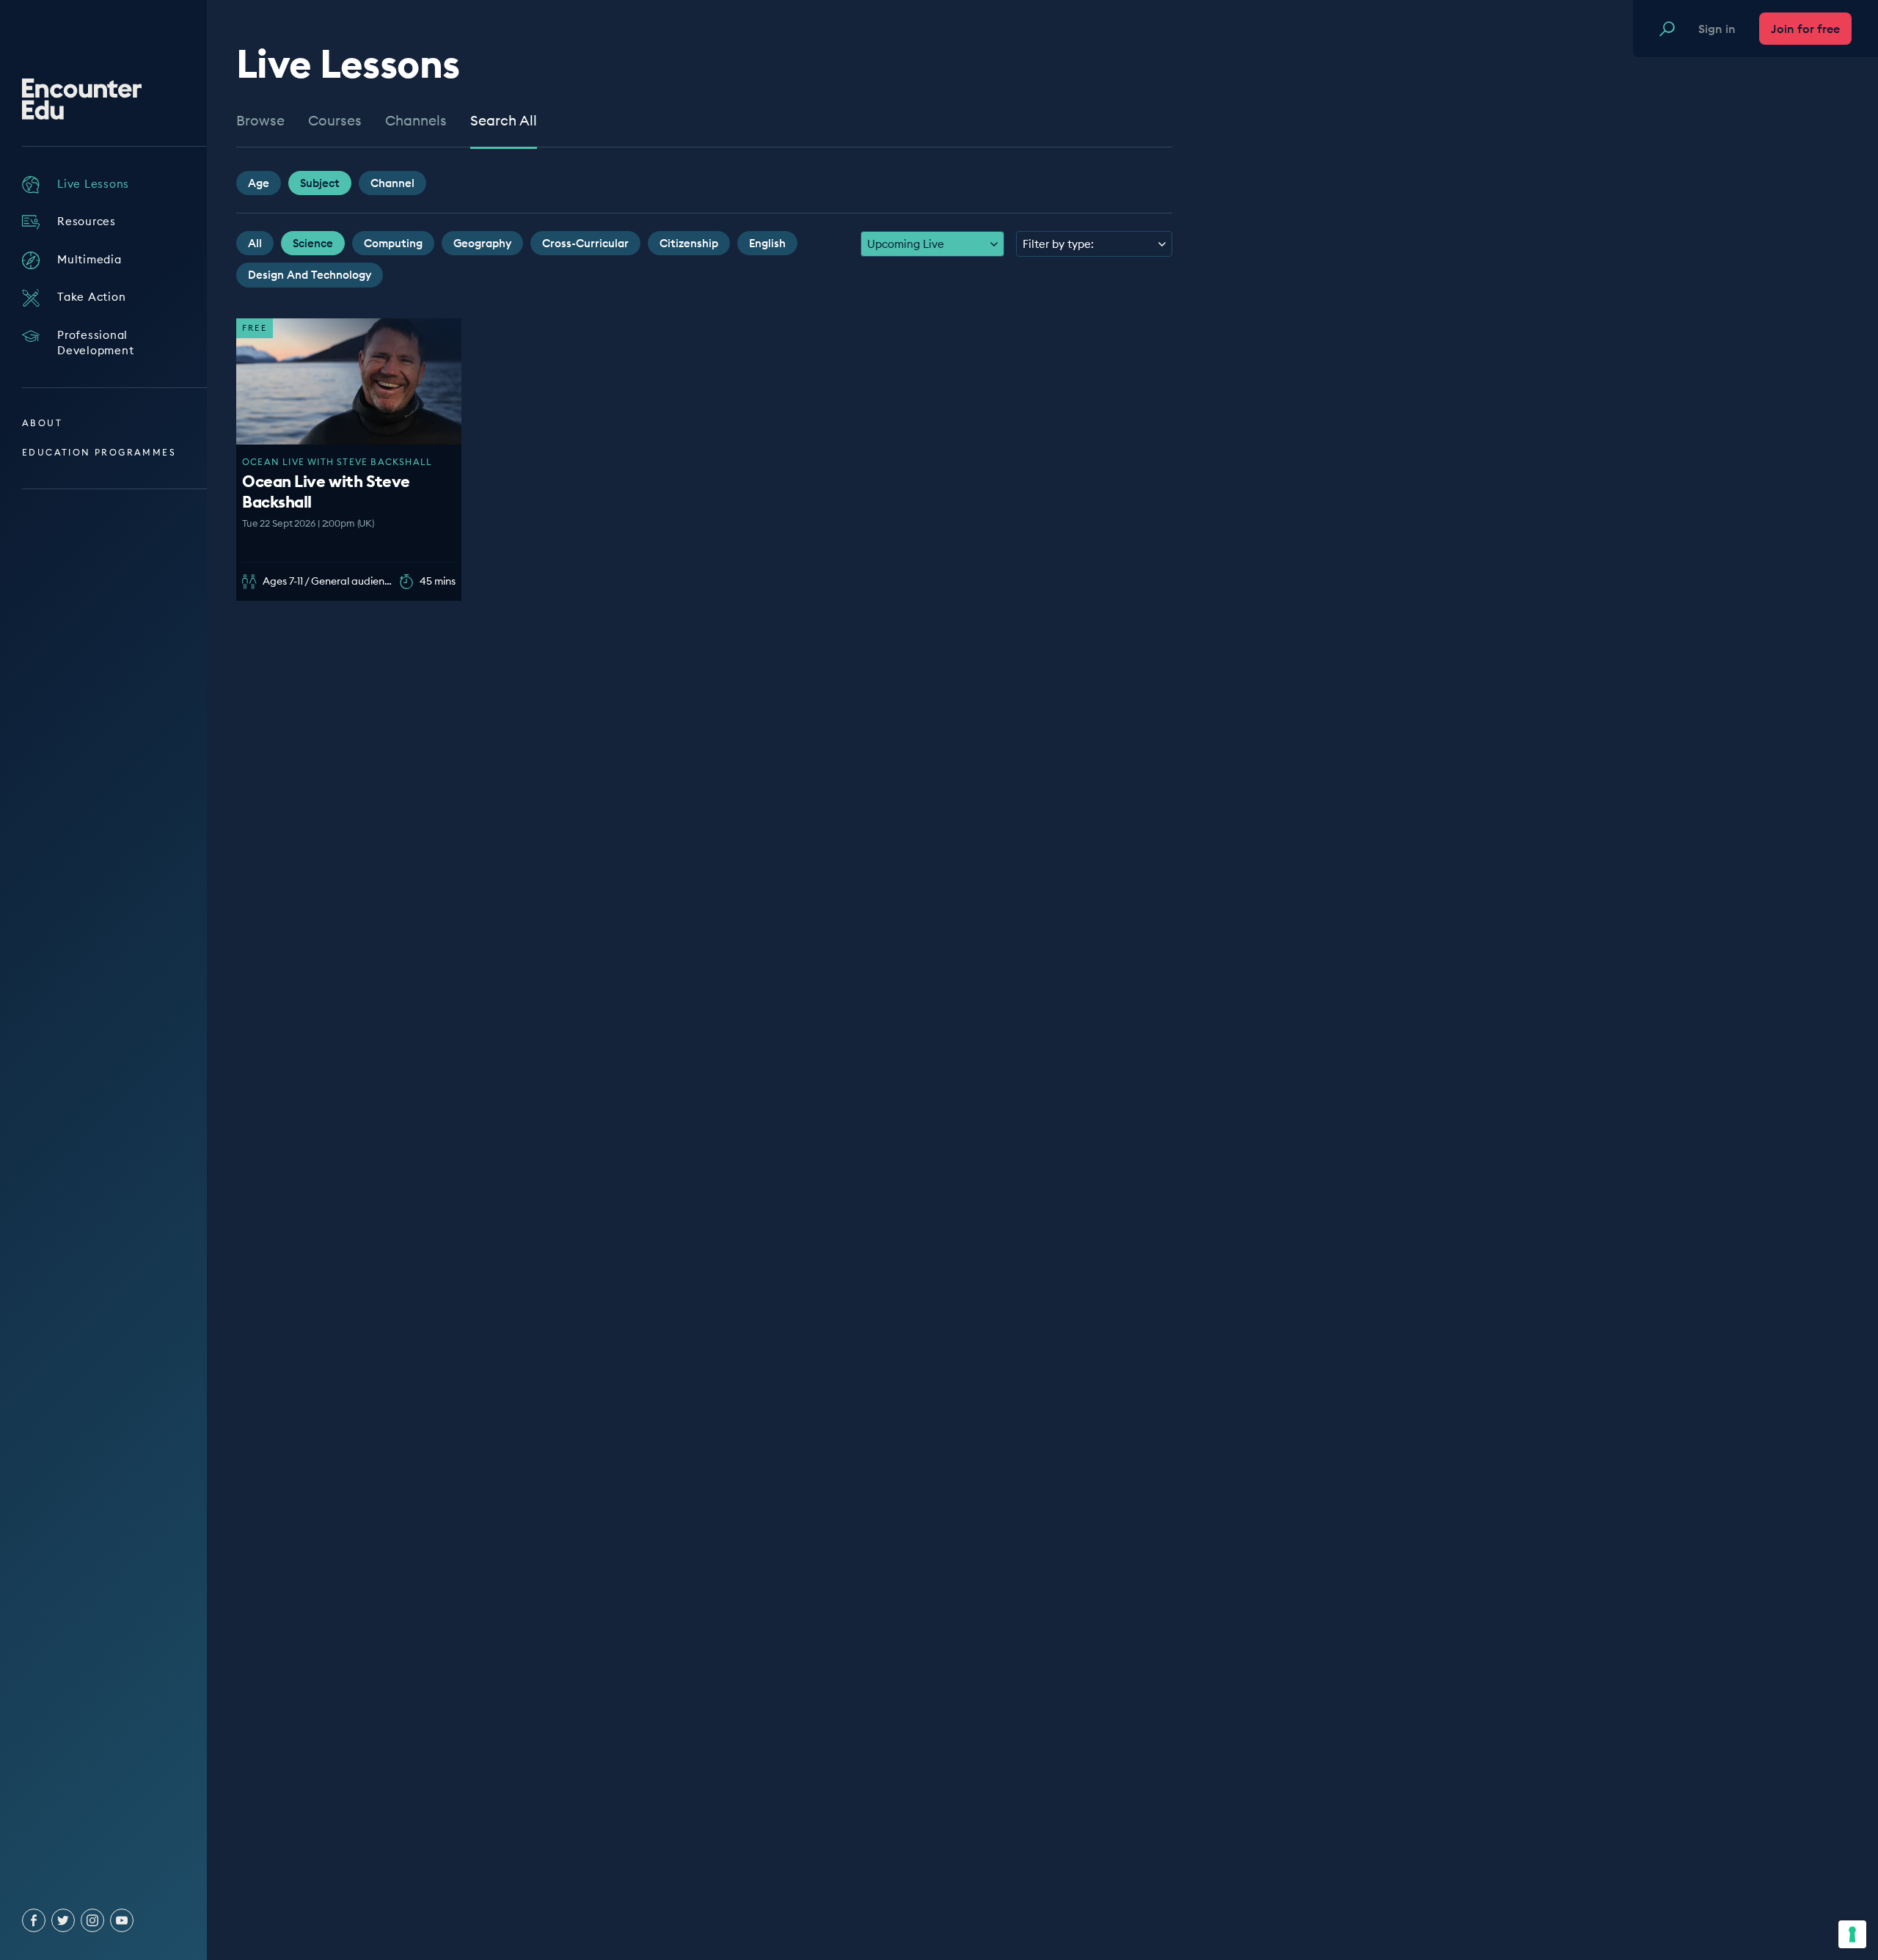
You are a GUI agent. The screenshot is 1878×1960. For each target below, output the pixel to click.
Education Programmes (99, 452)
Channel (392, 183)
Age (259, 183)
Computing (393, 243)
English (767, 243)
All (255, 243)
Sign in (1717, 29)
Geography (482, 243)
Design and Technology (310, 275)
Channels (416, 121)
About (42, 423)
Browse (260, 121)
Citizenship (689, 243)
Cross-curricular (585, 243)
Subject (320, 183)
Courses (335, 121)
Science (313, 243)
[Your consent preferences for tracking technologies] (1852, 1934)
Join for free (1805, 29)
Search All (504, 121)
